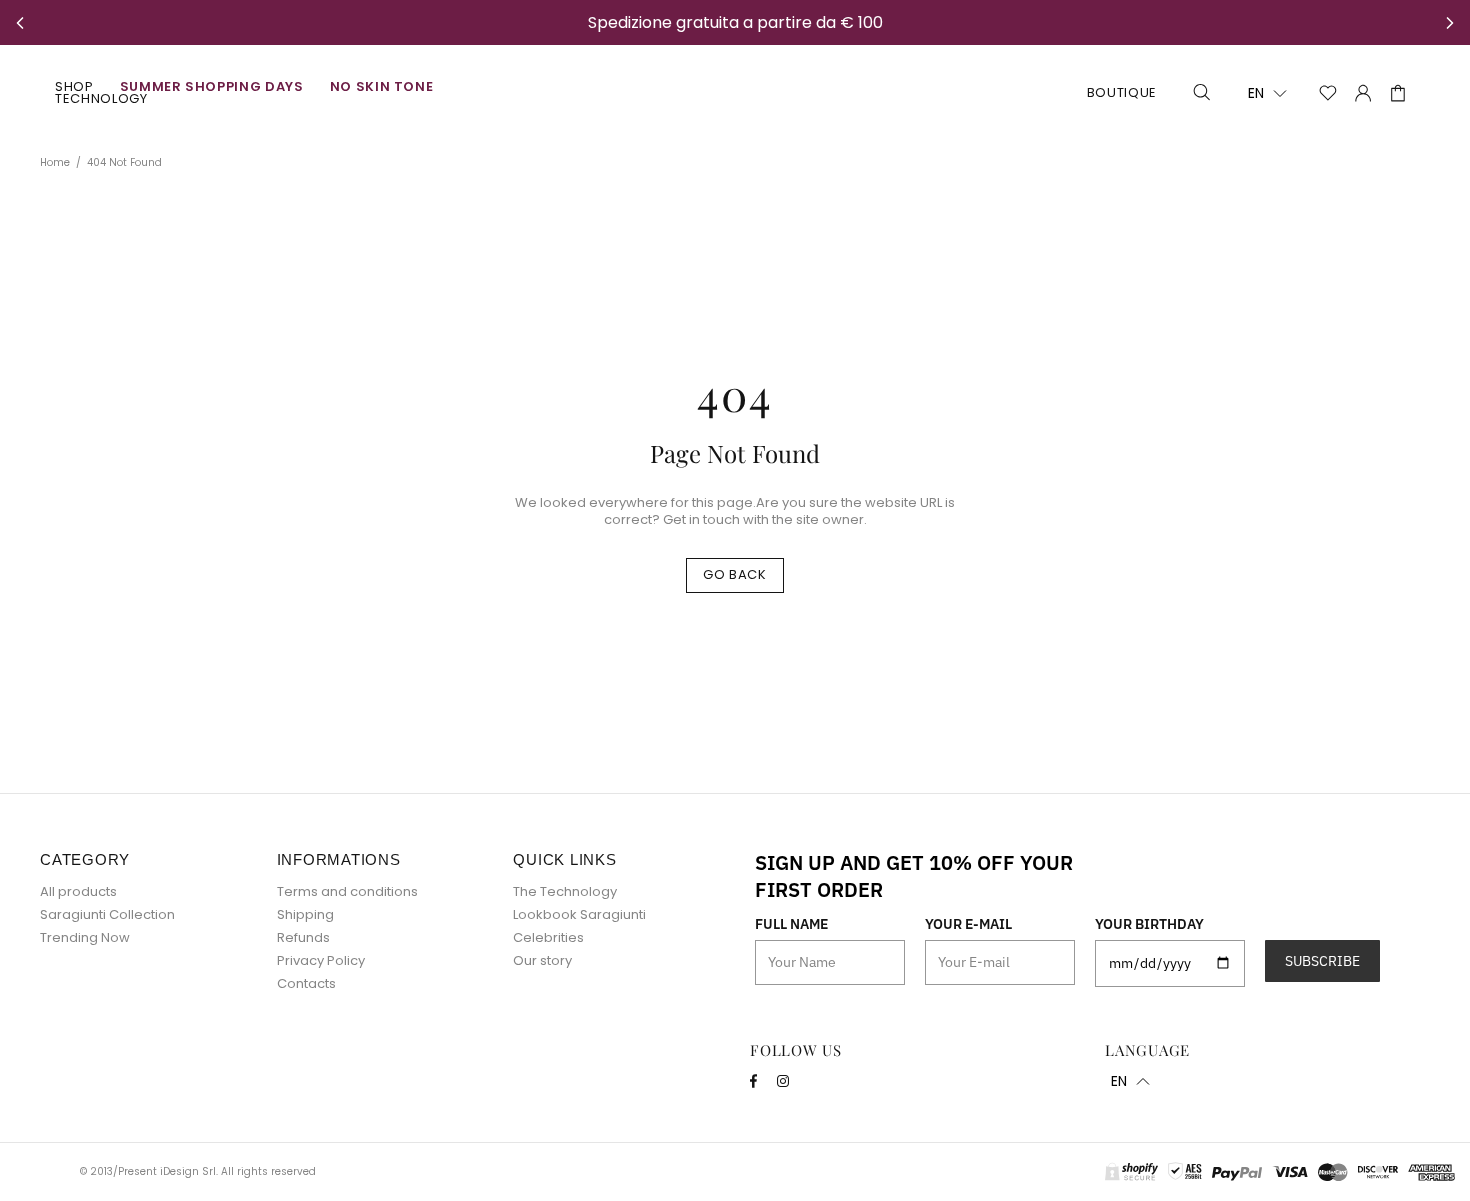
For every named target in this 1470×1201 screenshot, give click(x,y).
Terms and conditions (347, 891)
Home (55, 163)
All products (78, 891)
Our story (542, 960)
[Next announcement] (1450, 23)
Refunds (303, 937)
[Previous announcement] (20, 23)
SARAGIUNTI (734, 93)
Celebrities (548, 937)
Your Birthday (1149, 924)
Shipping (305, 914)
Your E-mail (968, 924)
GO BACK (735, 574)
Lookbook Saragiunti (579, 914)
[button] (1267, 93)
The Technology (565, 891)
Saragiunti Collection (107, 914)
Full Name (791, 924)
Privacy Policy (321, 960)
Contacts (306, 983)
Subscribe (1322, 961)
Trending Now (85, 937)
